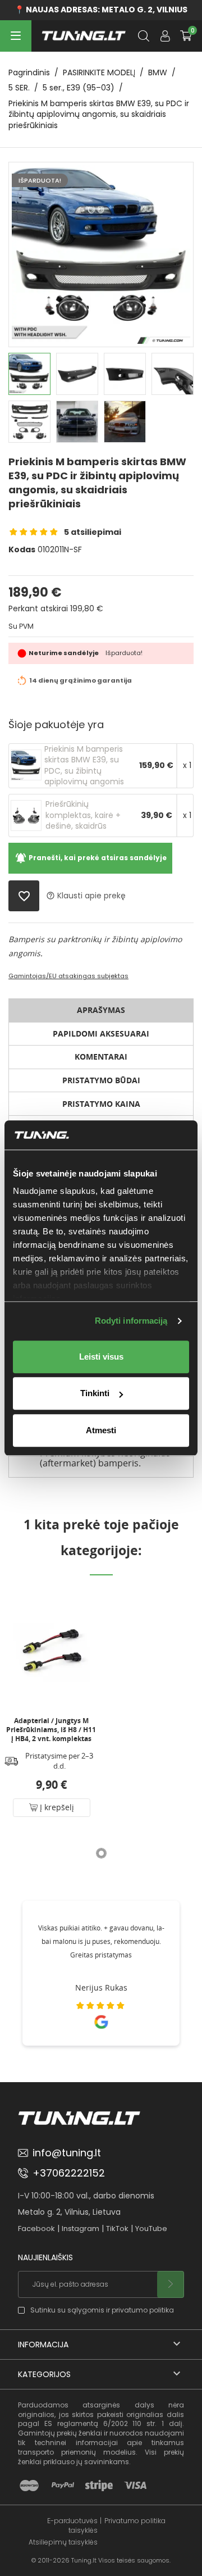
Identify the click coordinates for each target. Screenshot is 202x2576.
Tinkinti (95, 1394)
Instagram (81, 2229)
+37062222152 (69, 2173)
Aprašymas (101, 1010)
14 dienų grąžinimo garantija (81, 680)
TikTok (117, 2229)
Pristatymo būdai (101, 1080)
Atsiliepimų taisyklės (63, 2542)
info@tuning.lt (67, 2153)
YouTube (151, 2229)
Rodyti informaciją (131, 1321)
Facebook (36, 2229)
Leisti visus (101, 1357)
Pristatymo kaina (101, 1104)
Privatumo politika (135, 2521)
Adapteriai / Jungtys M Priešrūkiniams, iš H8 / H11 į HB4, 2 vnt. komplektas (51, 1730)
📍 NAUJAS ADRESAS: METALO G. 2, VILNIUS (101, 10)
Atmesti (101, 1430)
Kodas (22, 550)
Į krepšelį (56, 1807)
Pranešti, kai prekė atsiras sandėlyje (91, 858)
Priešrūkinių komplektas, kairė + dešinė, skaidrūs (83, 815)
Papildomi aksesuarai (101, 1033)
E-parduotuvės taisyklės (72, 2526)
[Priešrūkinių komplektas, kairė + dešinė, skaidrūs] (26, 815)
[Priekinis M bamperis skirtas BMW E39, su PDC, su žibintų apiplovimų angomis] (26, 765)
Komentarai (101, 1057)
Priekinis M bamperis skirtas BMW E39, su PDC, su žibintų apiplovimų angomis (84, 766)
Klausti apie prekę (86, 896)
